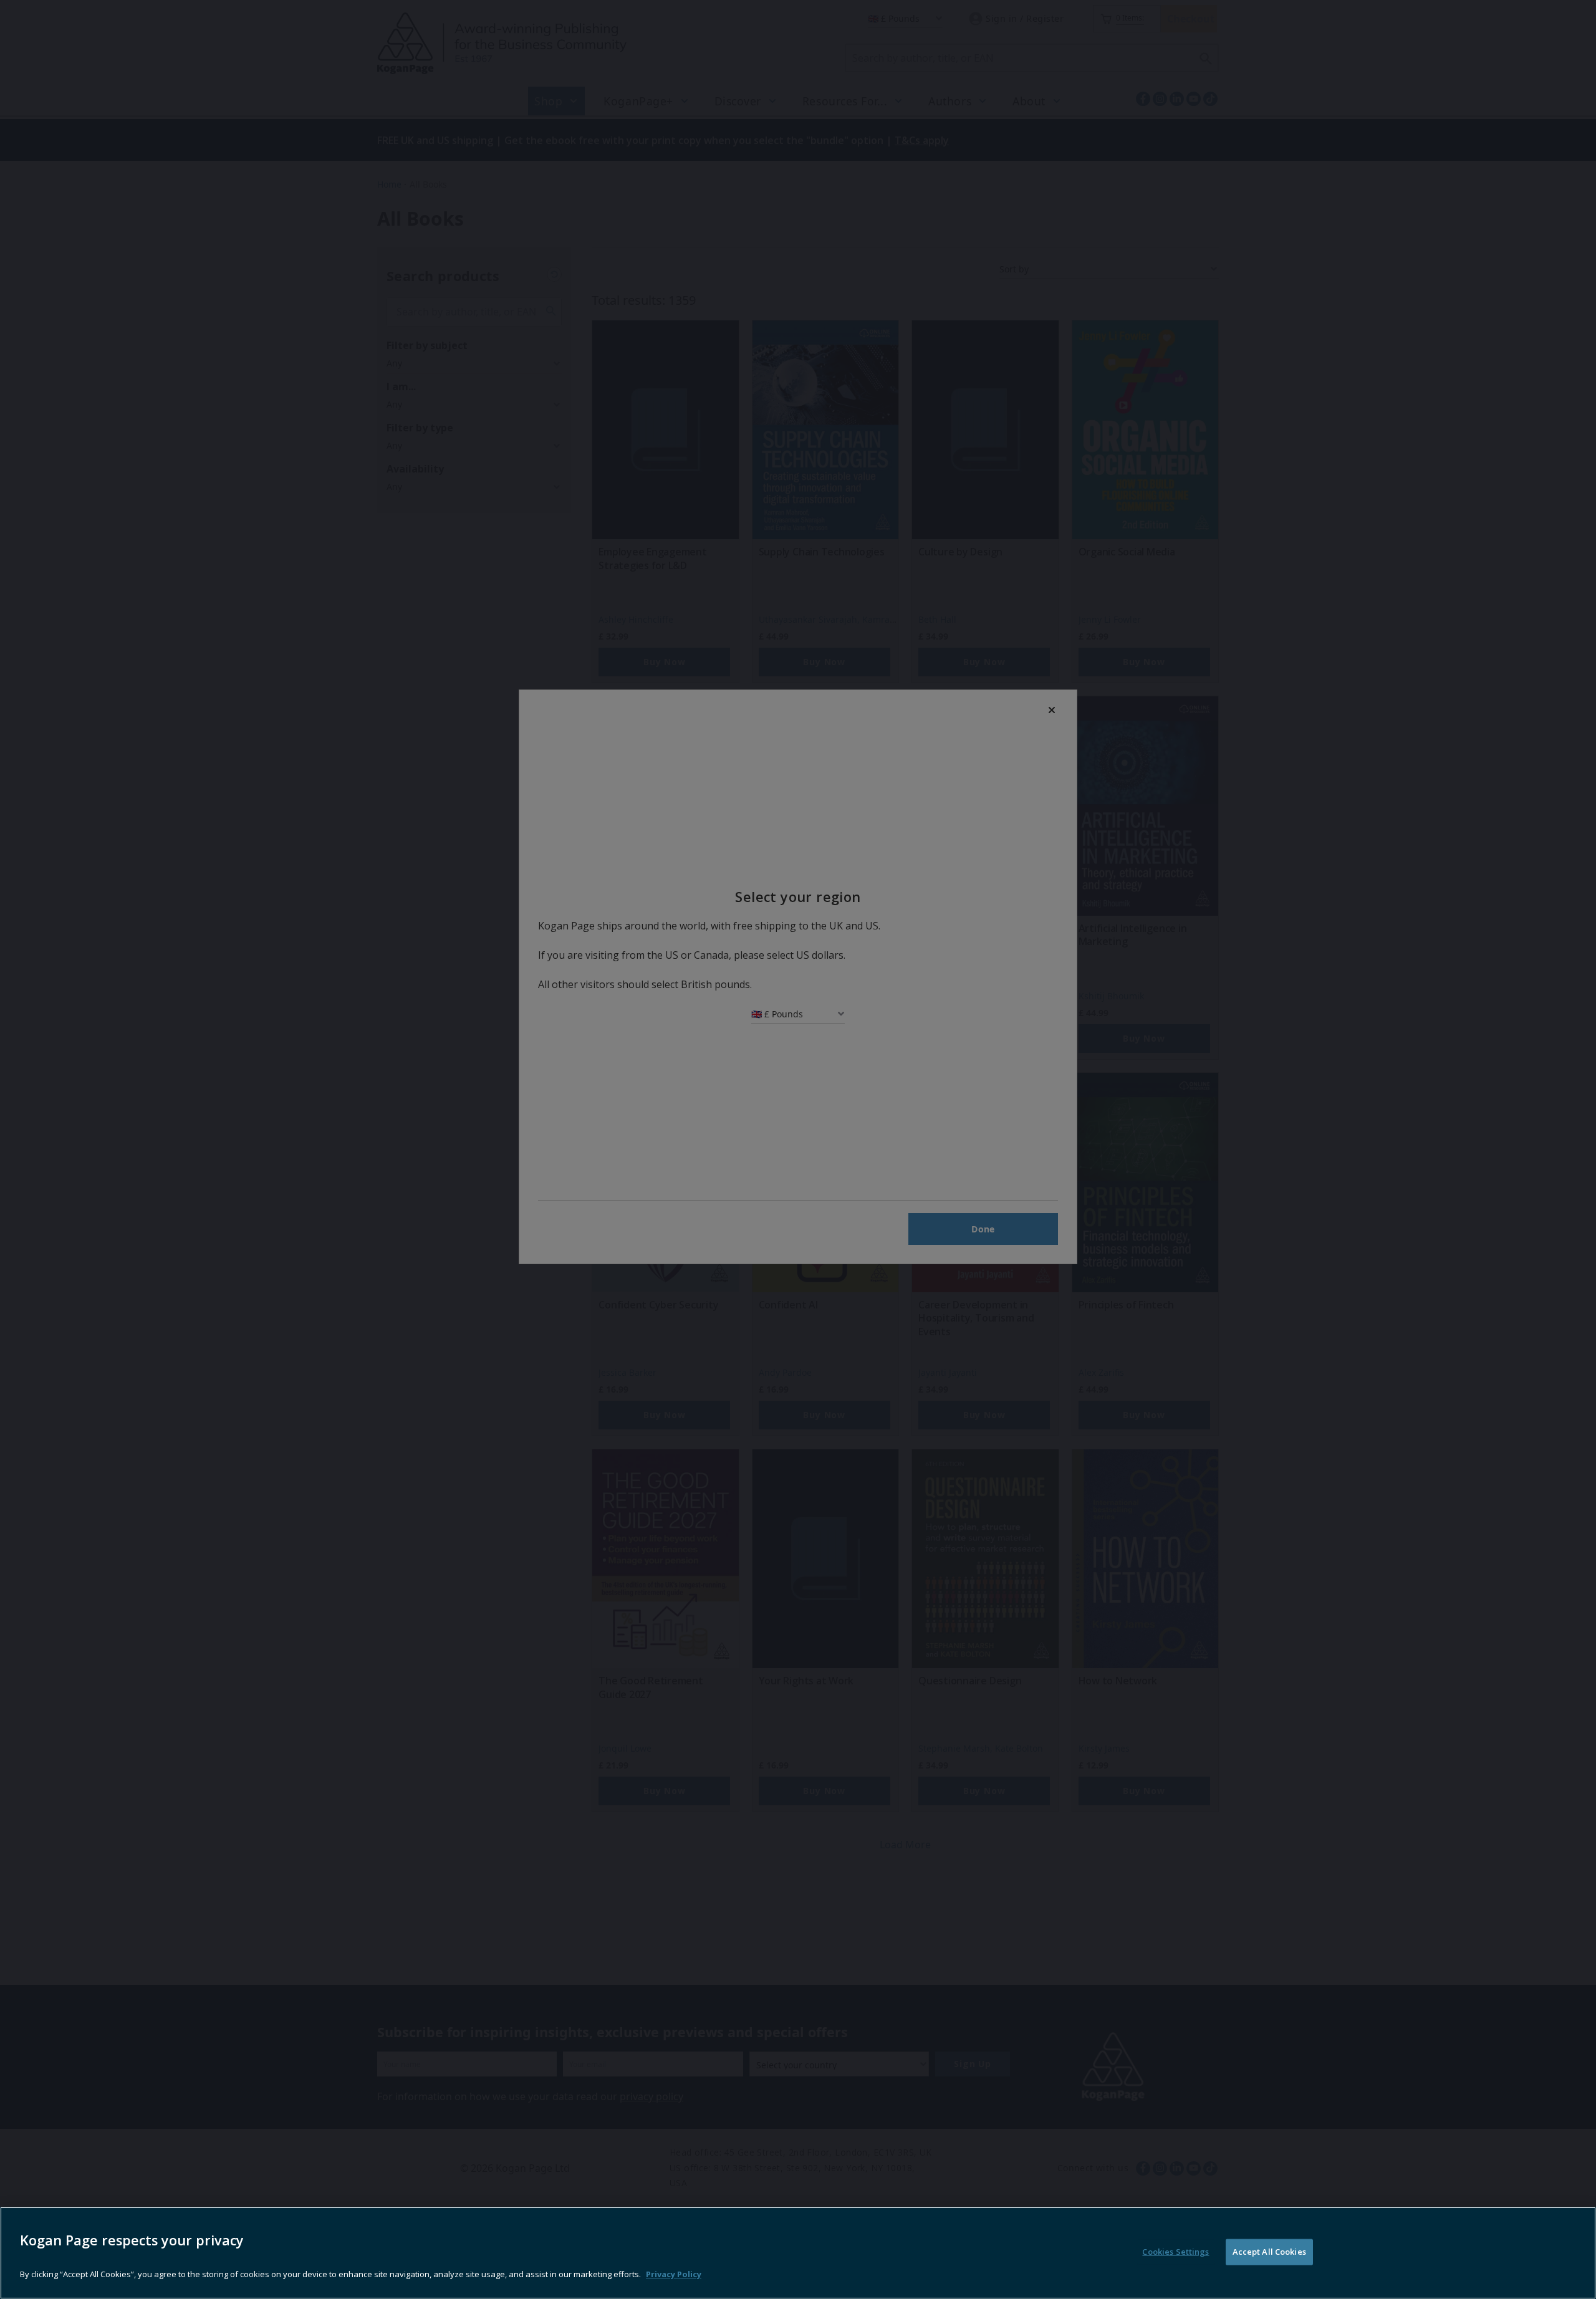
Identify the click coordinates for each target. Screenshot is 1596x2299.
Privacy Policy (674, 2274)
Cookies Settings (1175, 2252)
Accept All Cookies (1269, 2252)
